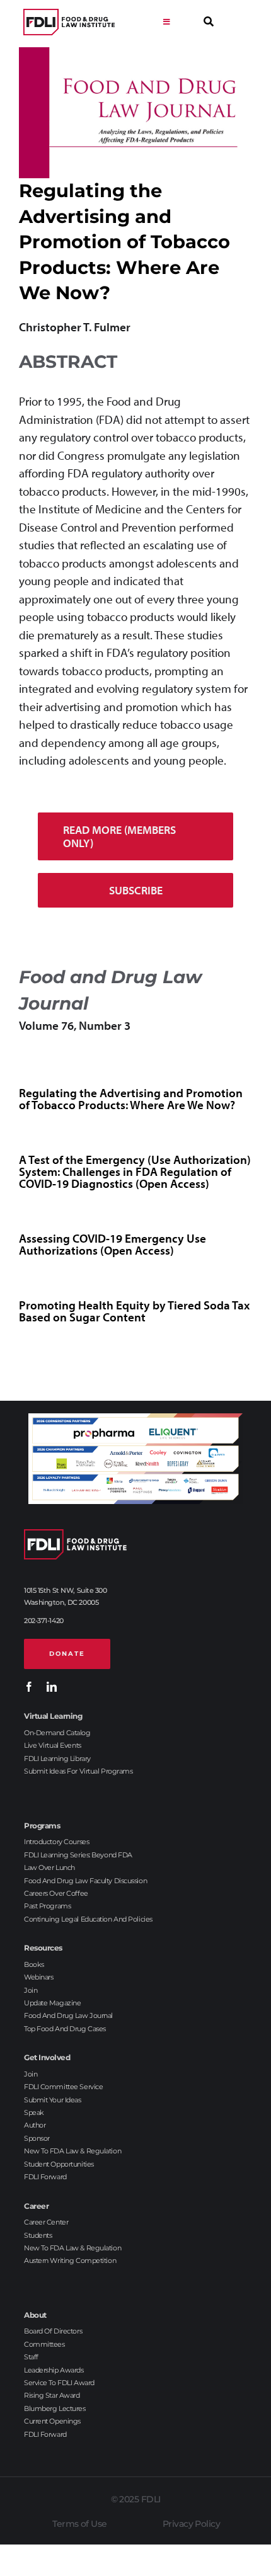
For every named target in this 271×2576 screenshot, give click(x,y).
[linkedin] (52, 1687)
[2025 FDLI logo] (69, 22)
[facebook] (29, 1687)
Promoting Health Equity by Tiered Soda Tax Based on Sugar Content (134, 1311)
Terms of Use (79, 2524)
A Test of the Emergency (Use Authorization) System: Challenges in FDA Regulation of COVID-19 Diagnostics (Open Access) (135, 1171)
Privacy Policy (191, 2524)
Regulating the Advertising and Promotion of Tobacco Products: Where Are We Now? (131, 1099)
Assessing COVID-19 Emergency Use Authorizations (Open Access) (112, 1244)
